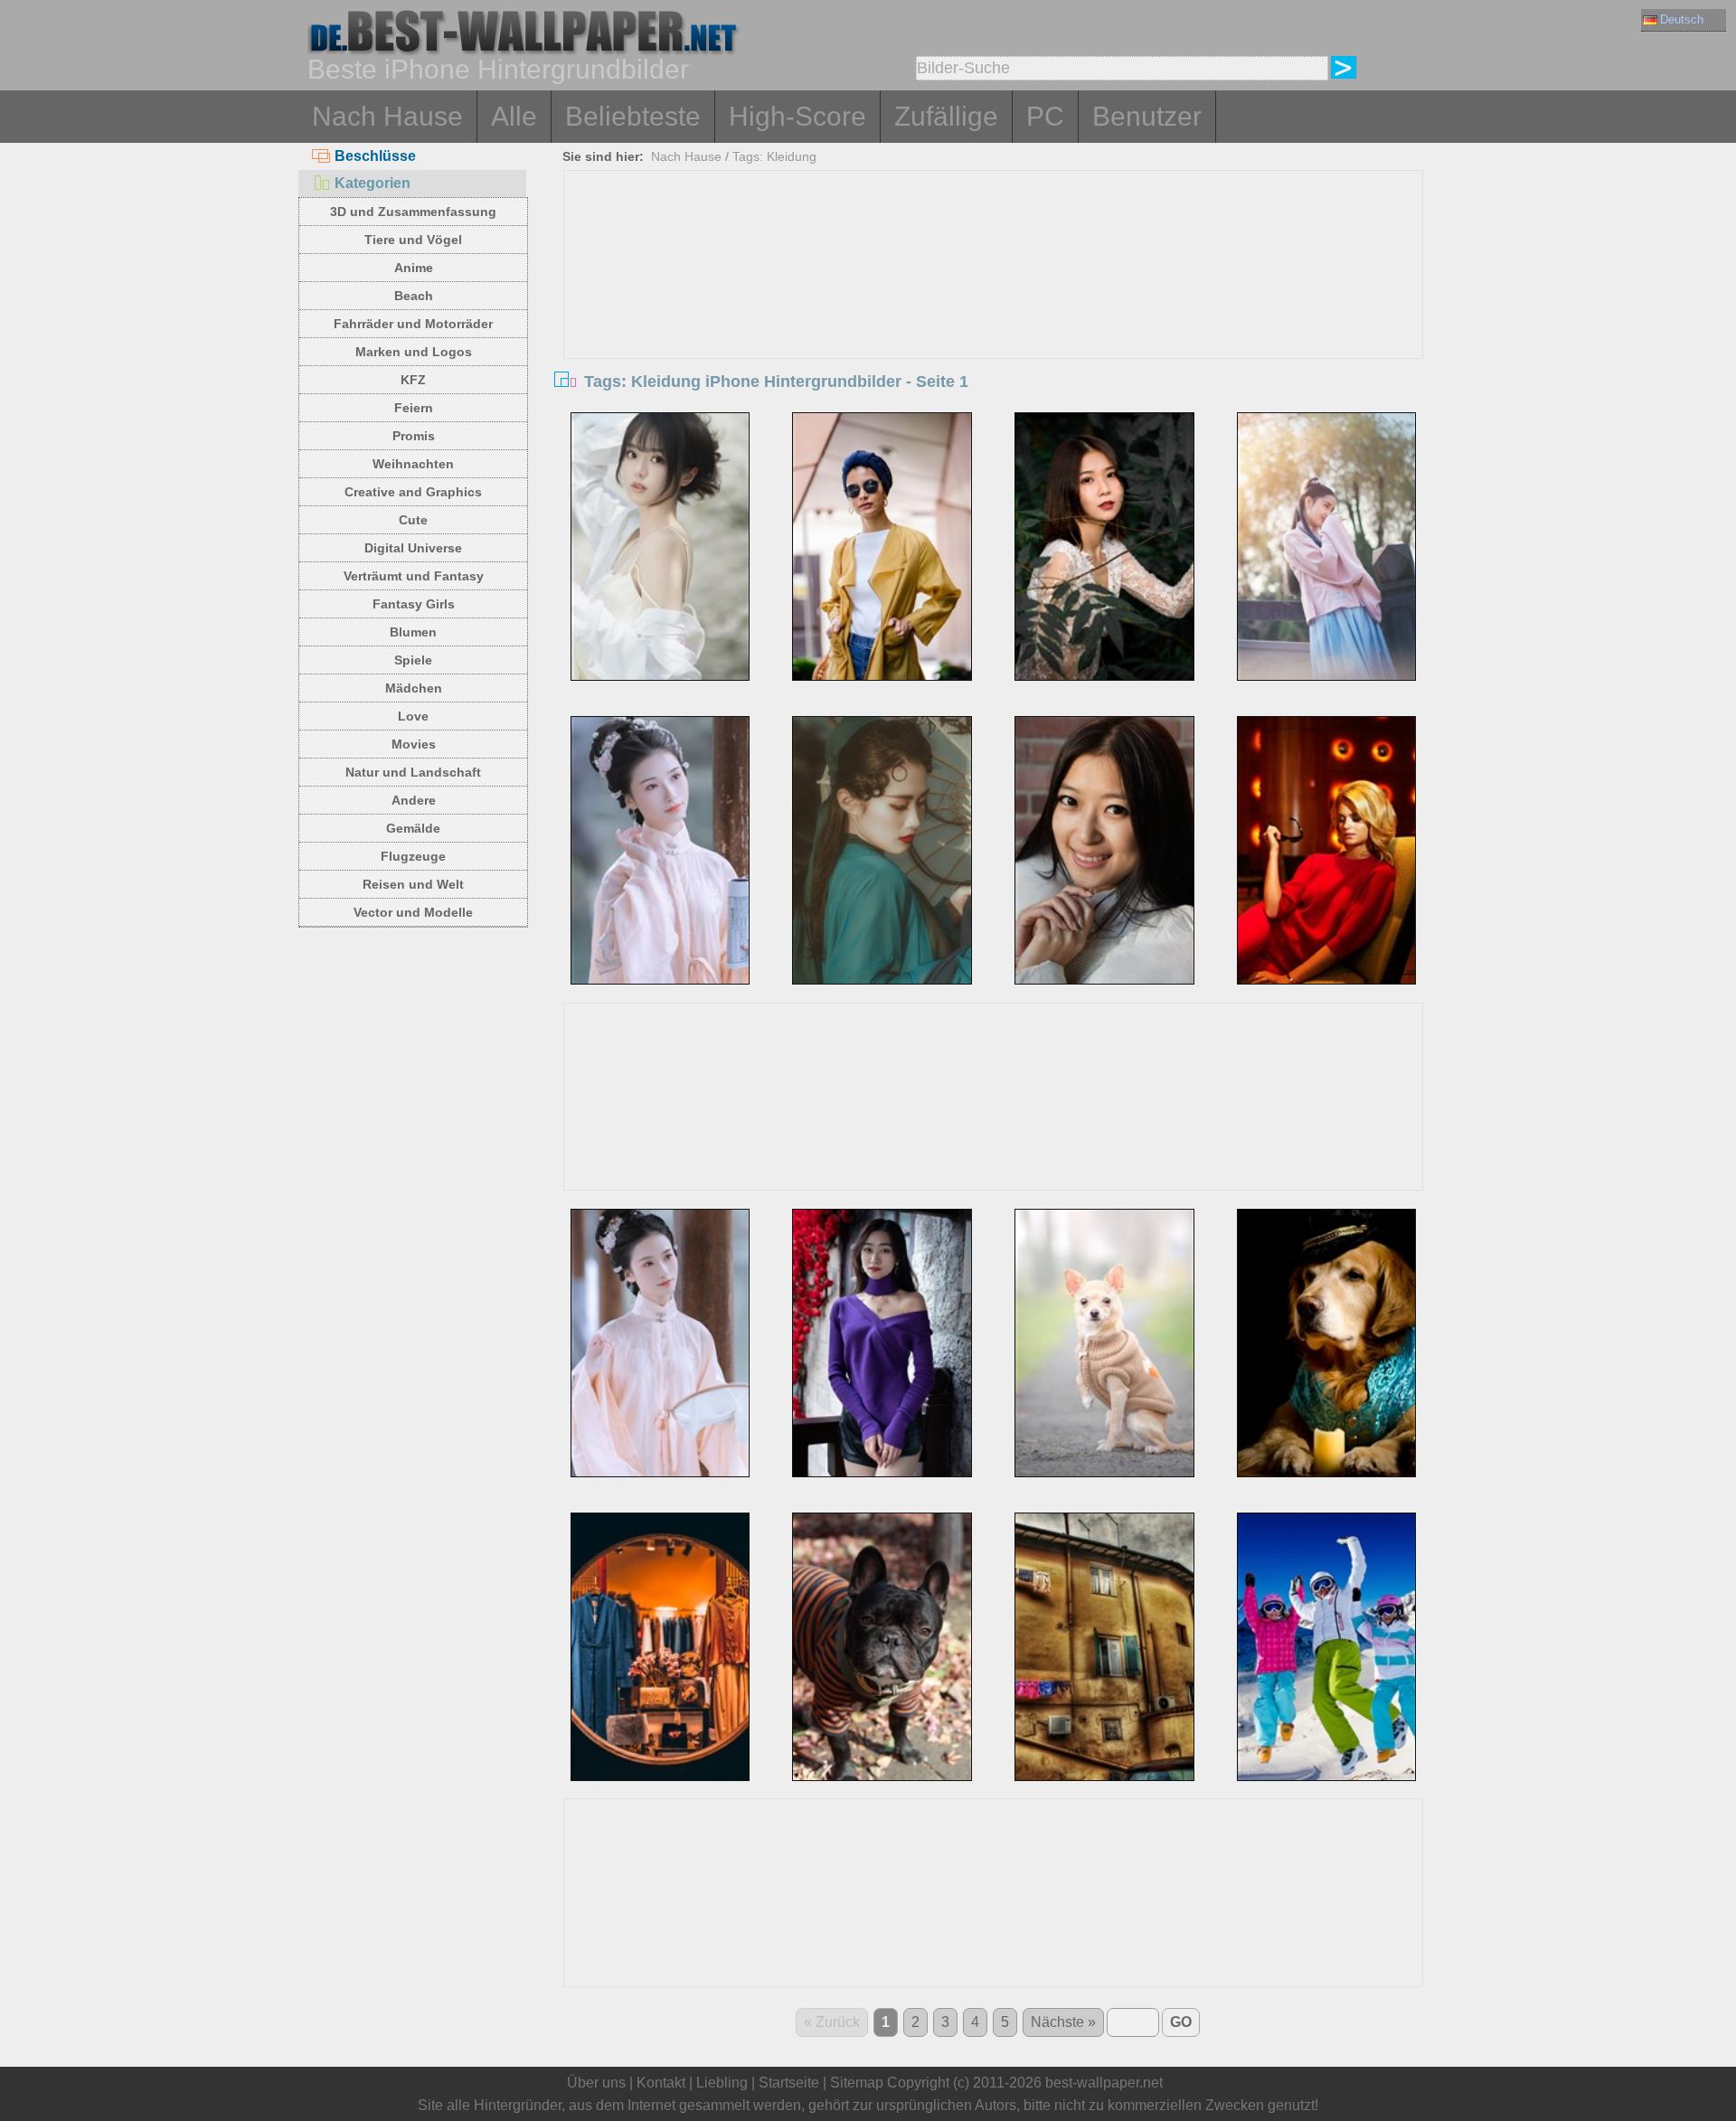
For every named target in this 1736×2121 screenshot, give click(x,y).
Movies (414, 744)
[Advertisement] (994, 306)
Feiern (414, 408)
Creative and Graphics (413, 492)
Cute (413, 520)
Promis (414, 436)
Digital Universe (413, 548)
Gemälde (413, 828)
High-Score (797, 116)
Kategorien (373, 183)
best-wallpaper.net (1104, 2083)
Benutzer (1147, 116)
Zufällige (946, 116)
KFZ (413, 380)
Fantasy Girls (414, 604)
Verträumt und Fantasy (414, 576)
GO (1181, 2022)
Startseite (789, 2083)
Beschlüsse (375, 156)
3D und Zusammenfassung (413, 212)
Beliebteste (633, 116)
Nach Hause (387, 116)
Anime (414, 268)
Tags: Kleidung (774, 156)
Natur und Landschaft (413, 772)
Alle (514, 116)
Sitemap (857, 2083)
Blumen (413, 632)
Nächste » (1063, 2022)
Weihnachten (413, 464)
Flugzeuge (413, 856)
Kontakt (661, 2083)
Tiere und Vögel (413, 240)
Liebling (722, 2083)
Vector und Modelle (413, 912)
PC (1045, 116)
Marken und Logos (414, 352)
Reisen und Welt (413, 884)
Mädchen (414, 688)
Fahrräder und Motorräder (413, 324)
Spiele (413, 660)
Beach (414, 296)
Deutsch (1682, 19)
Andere (414, 800)
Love (413, 716)
